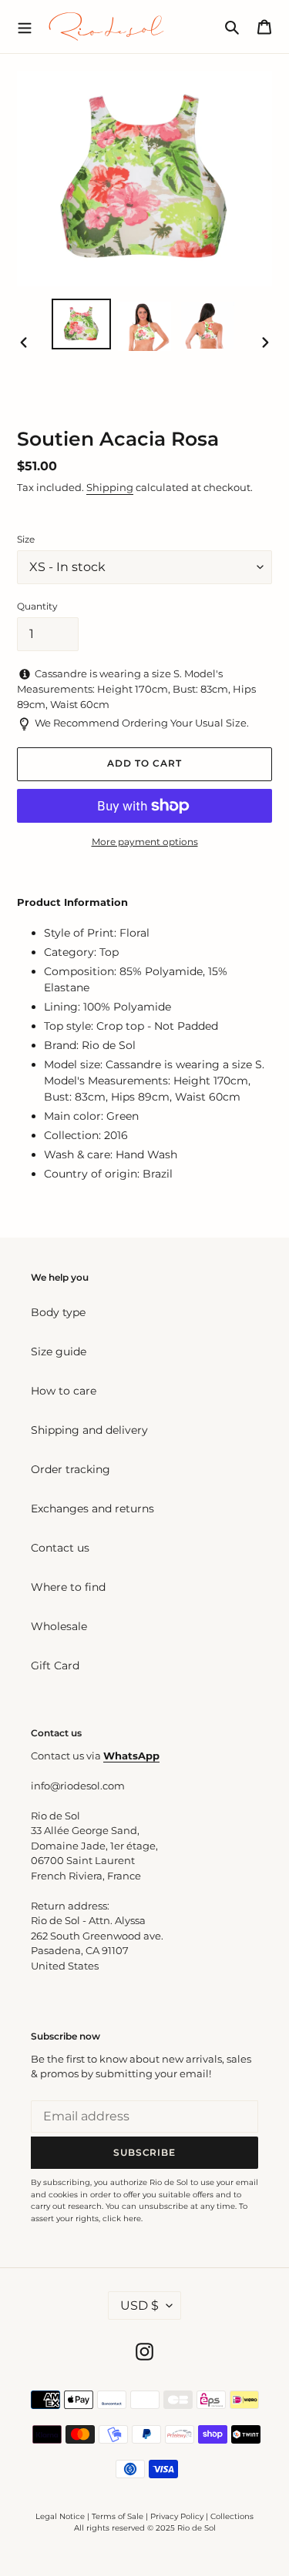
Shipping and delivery (89, 1430)
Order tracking (71, 1469)
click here (122, 2219)
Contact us (60, 1548)
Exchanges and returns (92, 1509)
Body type (58, 1312)
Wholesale (59, 1626)
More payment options (145, 842)
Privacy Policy (178, 2516)
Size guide (59, 1351)
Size (26, 539)
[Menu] (25, 26)
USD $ (139, 2305)
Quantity (37, 606)
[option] (82, 324)
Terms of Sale (118, 2516)
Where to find (68, 1587)
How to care (64, 1391)
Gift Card (55, 1666)
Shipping (110, 487)
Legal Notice (60, 2516)
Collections (232, 2516)
